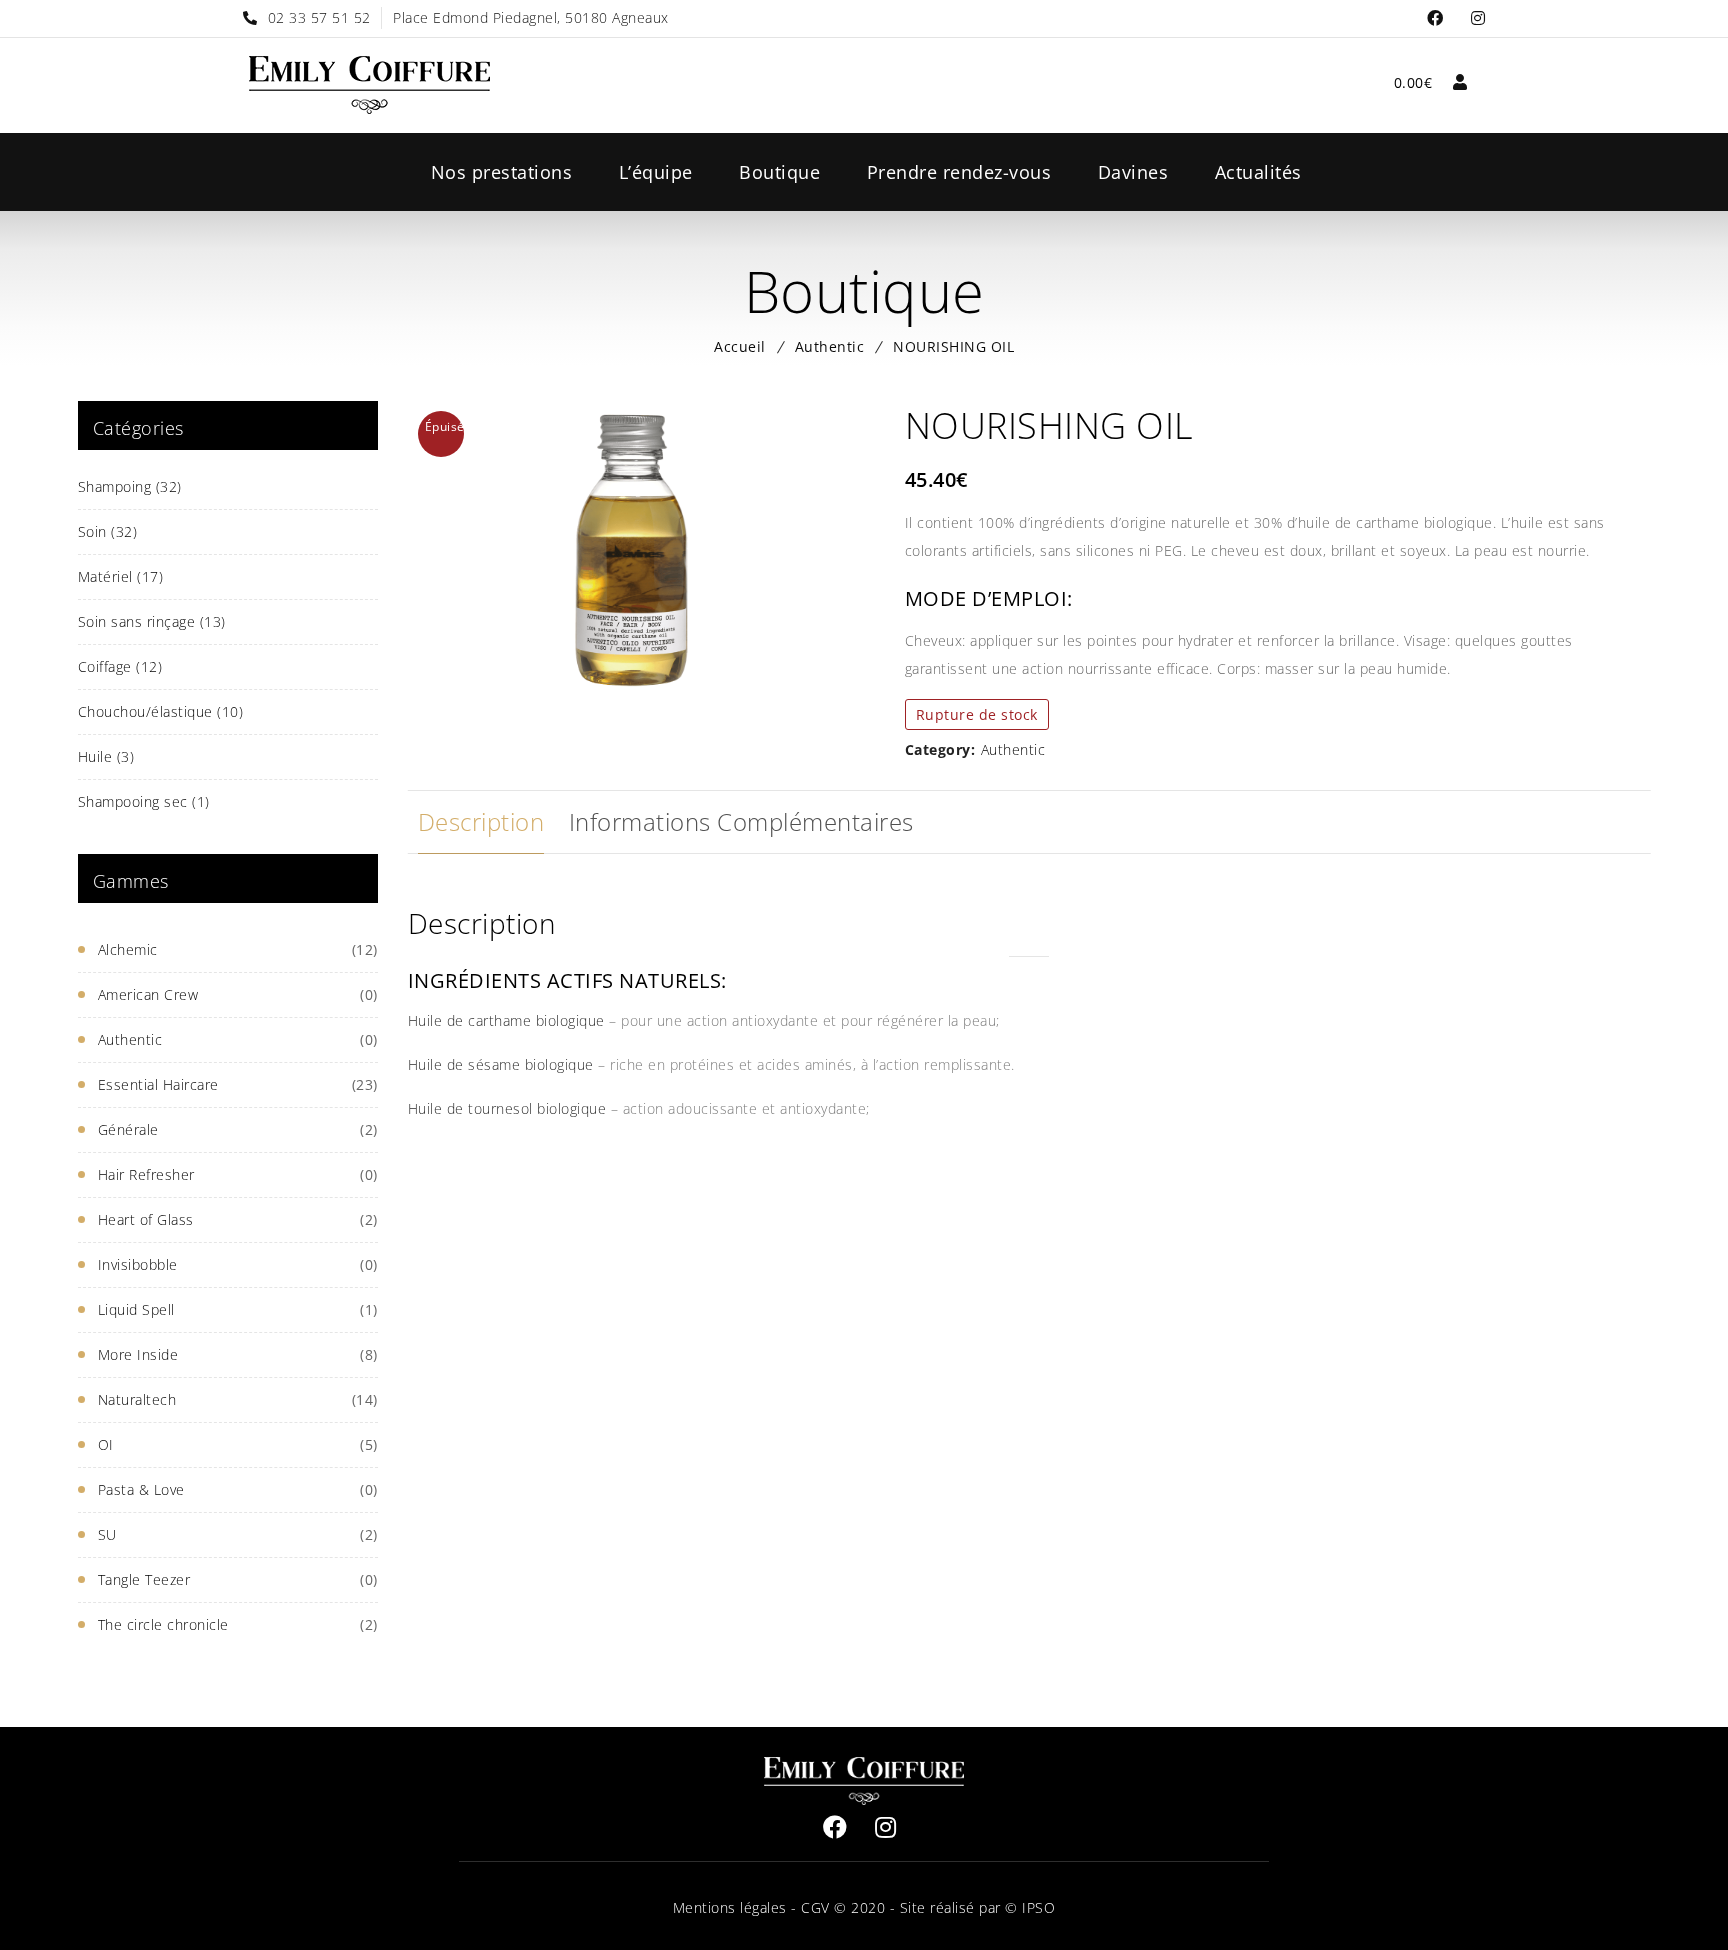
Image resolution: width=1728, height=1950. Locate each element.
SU (107, 1534)
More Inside (138, 1354)
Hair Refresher (146, 1174)
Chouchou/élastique (161, 711)
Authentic (830, 346)
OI (106, 1444)
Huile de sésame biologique (501, 1064)
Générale (128, 1129)
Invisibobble (138, 1264)
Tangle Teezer (144, 1579)
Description (481, 821)
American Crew (148, 994)
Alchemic (128, 949)
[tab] (481, 822)
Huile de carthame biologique (506, 1020)
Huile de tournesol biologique (507, 1108)
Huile (106, 756)
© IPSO (1030, 1907)
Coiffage (120, 666)
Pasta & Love (141, 1489)
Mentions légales (730, 1907)
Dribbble (1478, 18)
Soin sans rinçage (152, 621)
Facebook (1435, 18)
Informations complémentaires (741, 821)
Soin (108, 531)
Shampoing (130, 486)
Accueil (740, 346)
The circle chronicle (163, 1624)
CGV (813, 1907)
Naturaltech (137, 1399)
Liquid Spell (136, 1309)
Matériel (121, 576)
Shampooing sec (144, 801)
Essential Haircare (158, 1084)
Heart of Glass (146, 1219)
